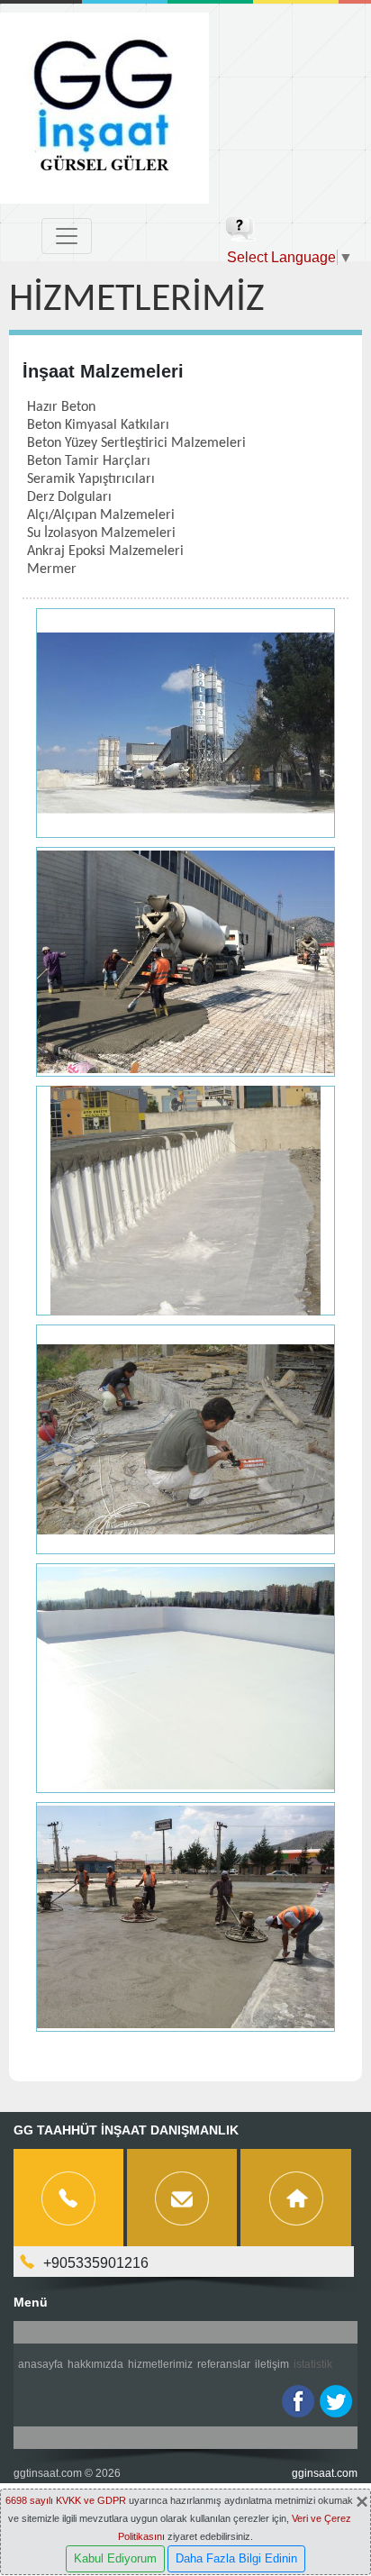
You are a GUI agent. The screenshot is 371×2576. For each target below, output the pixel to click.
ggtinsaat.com (48, 2473)
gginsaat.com (325, 2473)
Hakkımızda (95, 2364)
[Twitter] (336, 2401)
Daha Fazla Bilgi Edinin (236, 2558)
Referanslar (224, 2364)
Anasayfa (41, 2364)
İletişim (272, 2364)
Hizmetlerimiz (160, 2364)
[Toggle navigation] (67, 236)
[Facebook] (298, 2401)
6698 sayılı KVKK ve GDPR (66, 2500)
